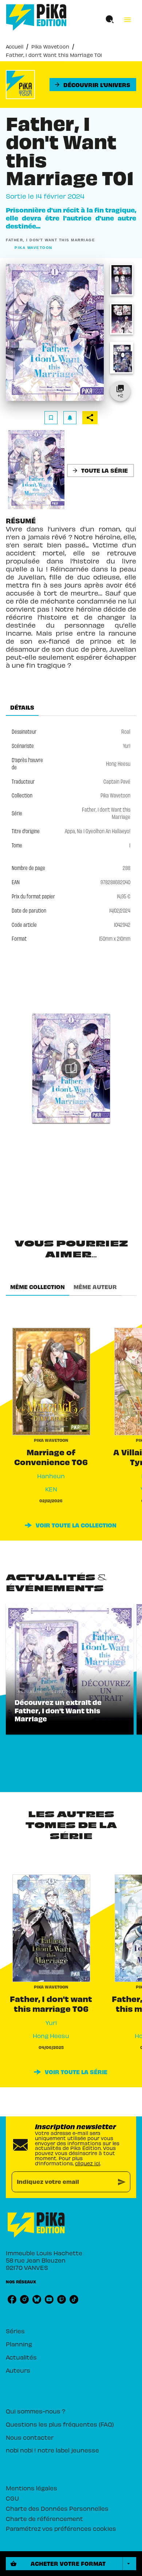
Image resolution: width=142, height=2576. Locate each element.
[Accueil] (36, 17)
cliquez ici (88, 2163)
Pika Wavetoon (50, 46)
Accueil (15, 46)
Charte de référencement (44, 2518)
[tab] (22, 707)
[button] (93, 85)
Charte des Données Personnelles (57, 2508)
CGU (12, 2498)
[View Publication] (71, 1068)
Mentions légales (31, 2488)
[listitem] (12, 2299)
